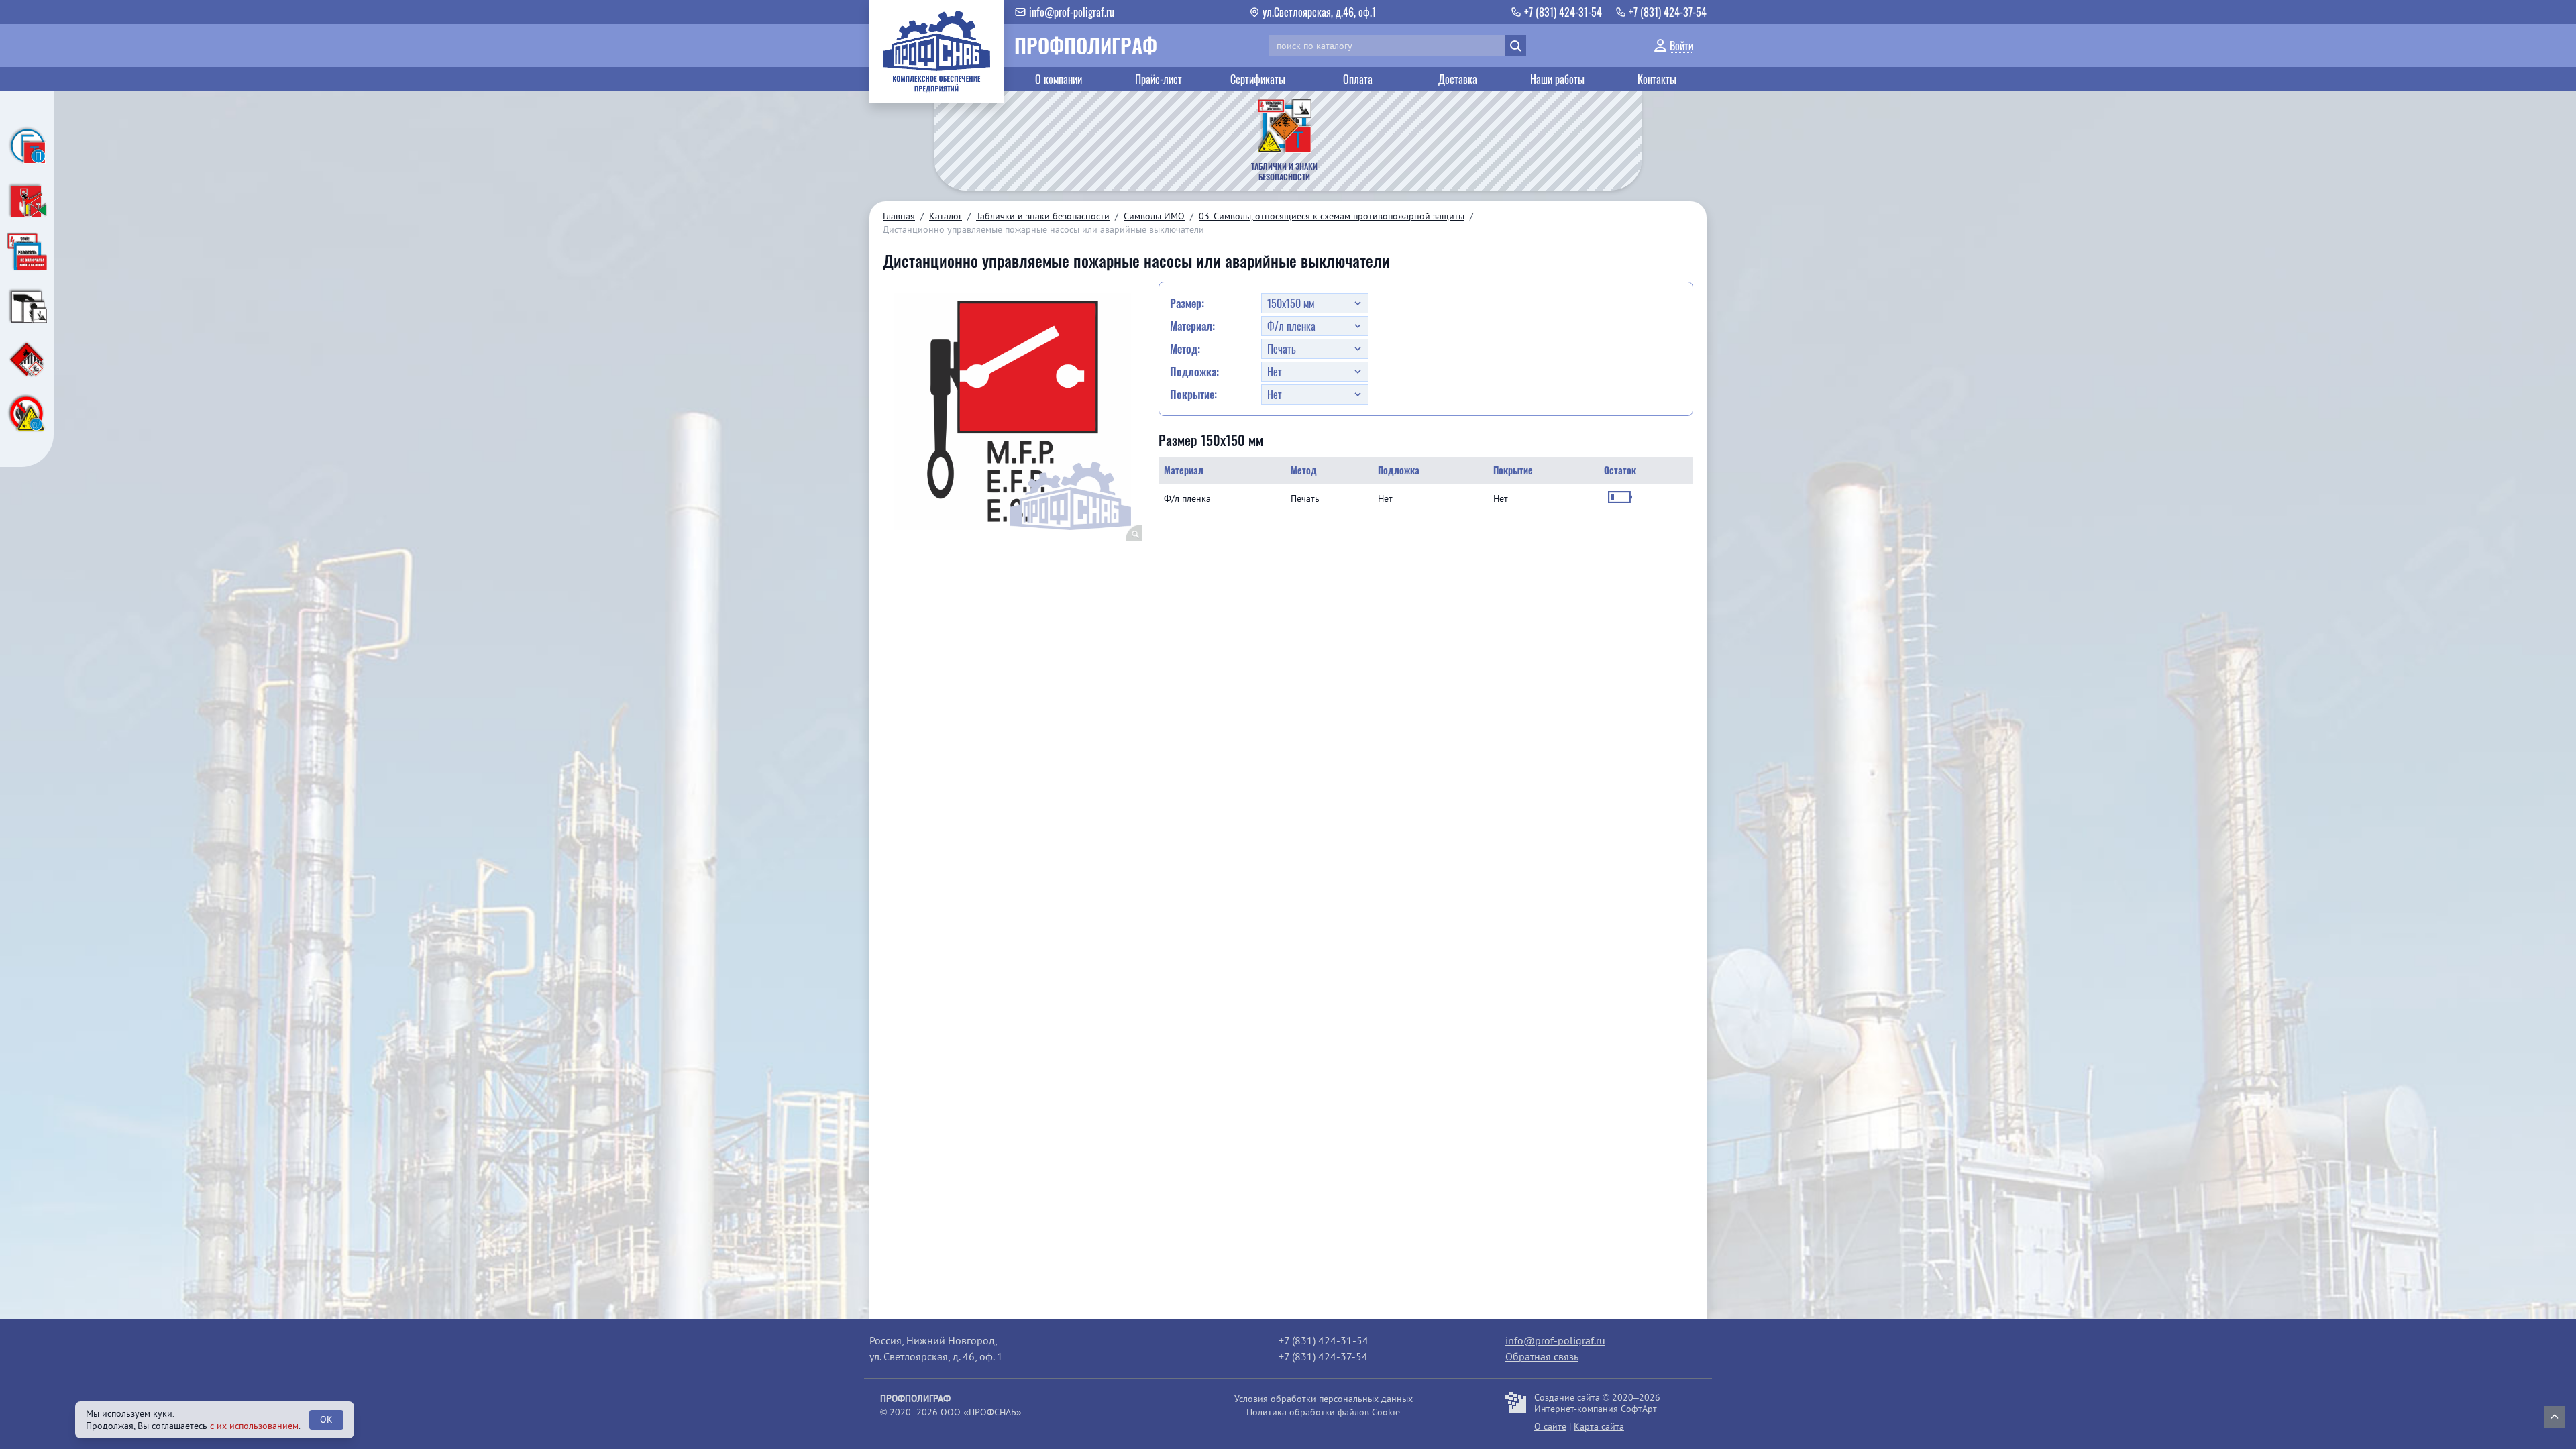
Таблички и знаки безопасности (1043, 216)
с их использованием (254, 1426)
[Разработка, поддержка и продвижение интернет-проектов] (1516, 1412)
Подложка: (1194, 372)
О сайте (1550, 1426)
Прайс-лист (1159, 79)
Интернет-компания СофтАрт (1596, 1409)
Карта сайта (1599, 1426)
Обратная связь (1542, 1356)
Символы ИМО (1154, 216)
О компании (1059, 79)
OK (326, 1419)
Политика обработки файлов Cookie (1323, 1412)
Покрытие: (1193, 394)
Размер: (1187, 303)
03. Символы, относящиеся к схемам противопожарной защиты (1332, 216)
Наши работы (1557, 79)
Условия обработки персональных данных (1324, 1399)
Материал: (1192, 326)
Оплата (1358, 79)
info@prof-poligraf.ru (1555, 1340)
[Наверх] (2555, 1417)
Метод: (1185, 349)
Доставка (1458, 79)
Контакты (1657, 79)
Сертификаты (1258, 79)
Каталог (946, 216)
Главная (899, 216)
